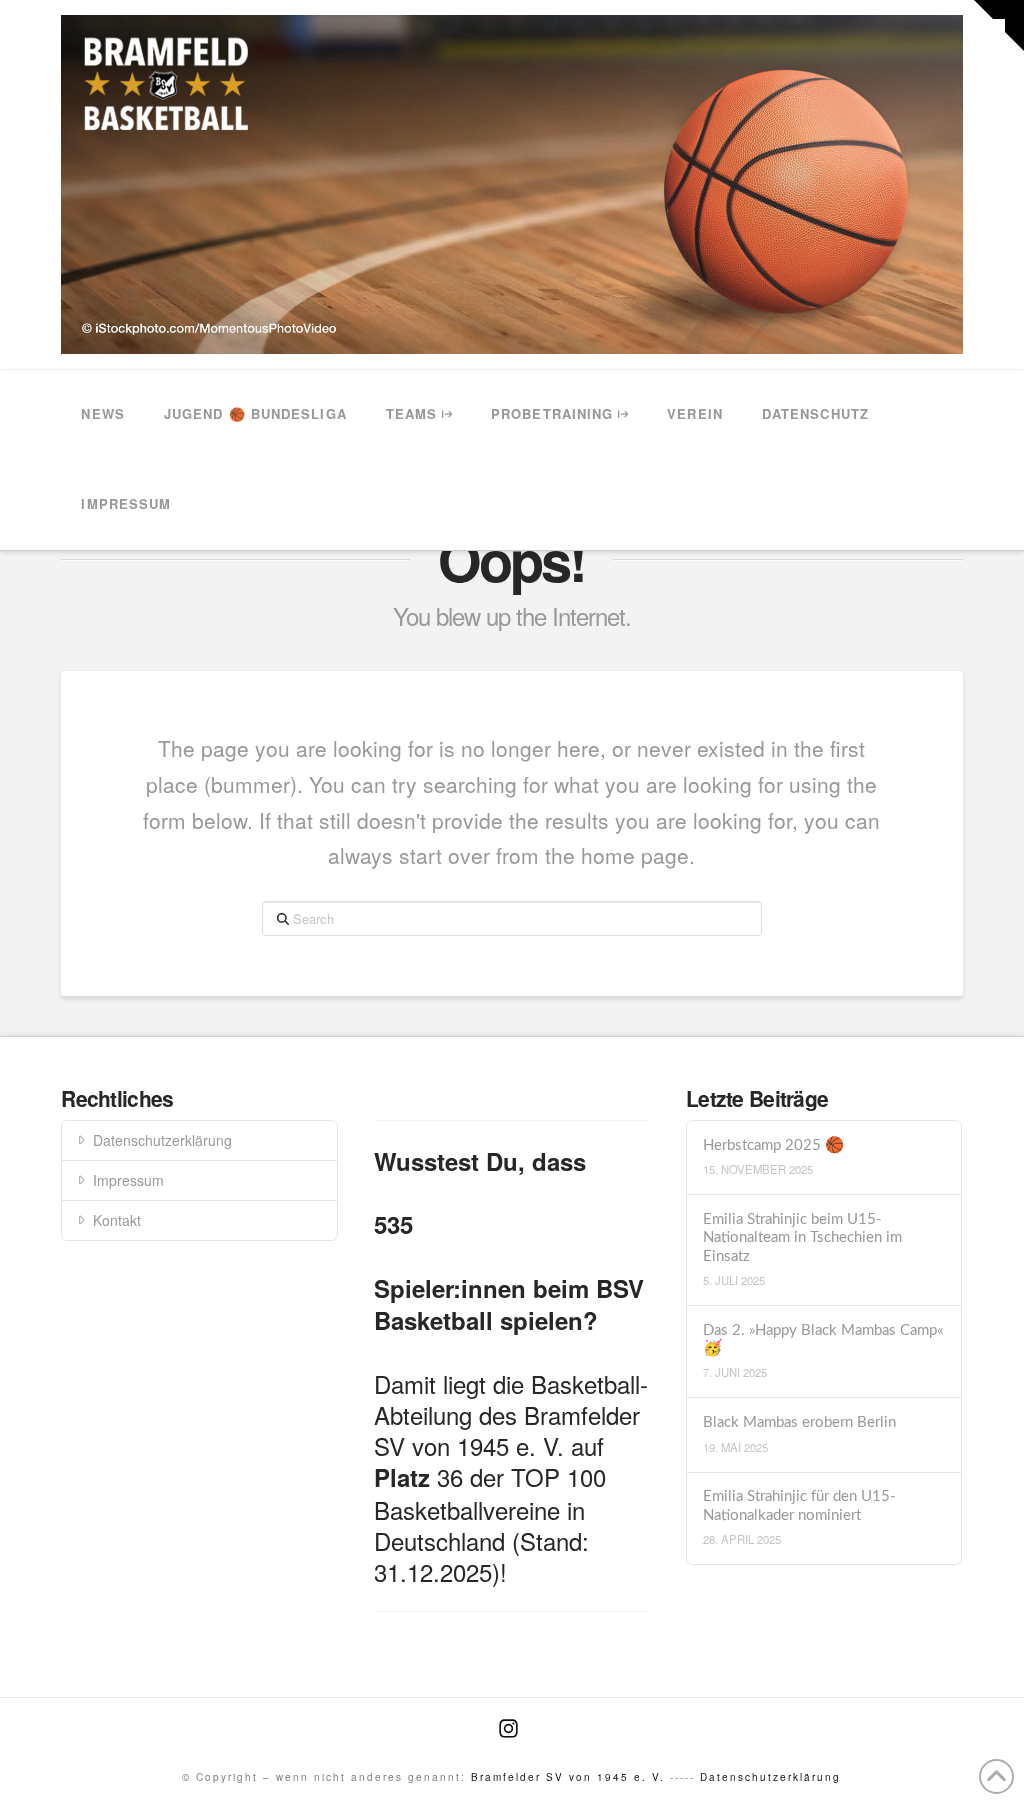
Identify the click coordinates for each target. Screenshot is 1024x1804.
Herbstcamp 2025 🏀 (773, 1145)
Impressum (128, 1180)
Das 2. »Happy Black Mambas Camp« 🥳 (823, 1340)
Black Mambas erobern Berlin (799, 1422)
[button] (999, 25)
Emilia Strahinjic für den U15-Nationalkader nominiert (799, 1506)
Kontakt (117, 1220)
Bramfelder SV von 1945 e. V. (568, 1777)
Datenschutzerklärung (162, 1140)
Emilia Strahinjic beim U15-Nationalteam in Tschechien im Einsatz (802, 1238)
